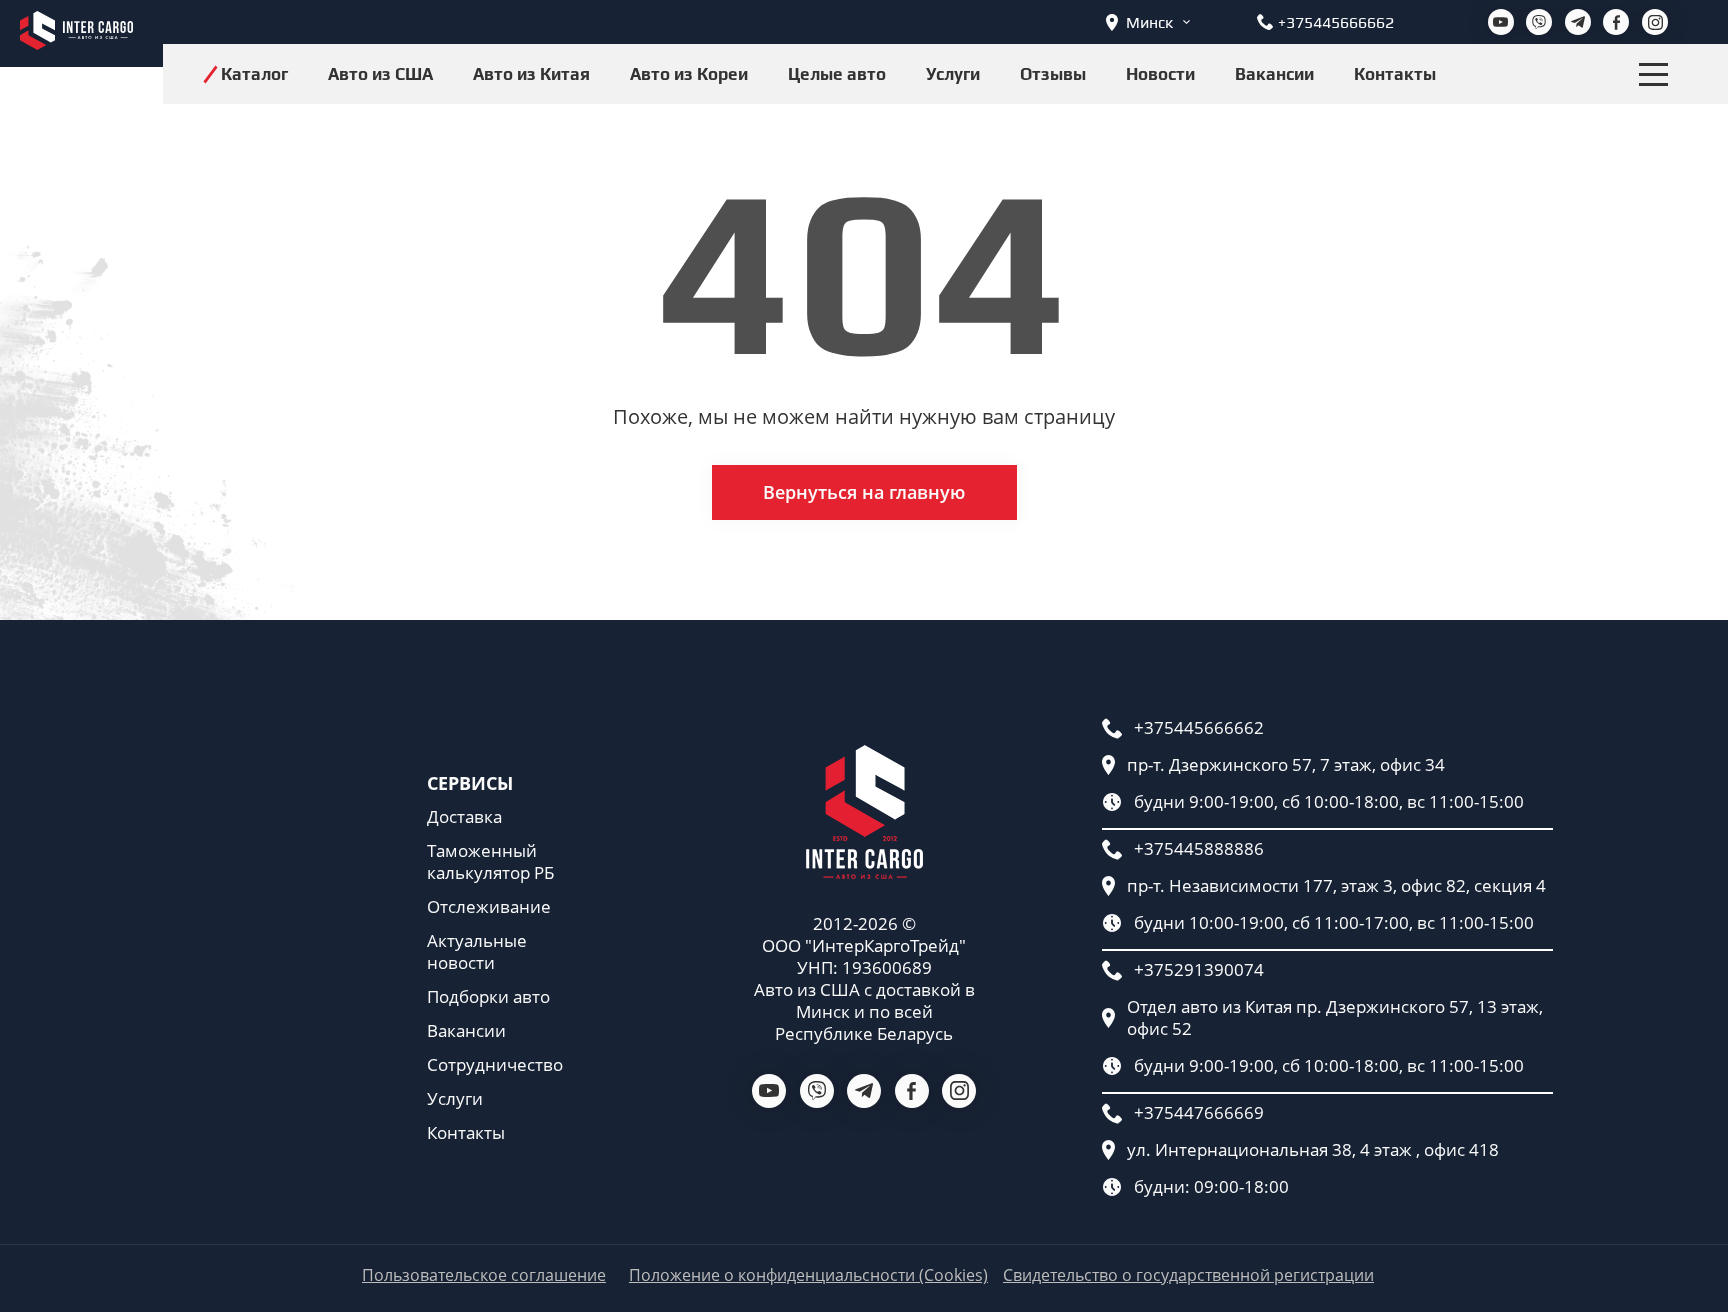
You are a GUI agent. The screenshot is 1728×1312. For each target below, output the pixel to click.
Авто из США (380, 74)
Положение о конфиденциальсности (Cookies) (808, 1275)
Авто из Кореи (689, 74)
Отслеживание (489, 907)
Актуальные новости (477, 952)
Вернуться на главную (864, 492)
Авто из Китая (531, 74)
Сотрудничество (495, 1065)
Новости (1160, 74)
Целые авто (837, 74)
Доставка (464, 817)
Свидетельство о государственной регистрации (1188, 1275)
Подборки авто (488, 997)
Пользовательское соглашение (484, 1275)
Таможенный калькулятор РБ (490, 862)
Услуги (953, 74)
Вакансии (1274, 74)
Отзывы (1053, 74)
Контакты (1395, 74)
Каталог (254, 74)
